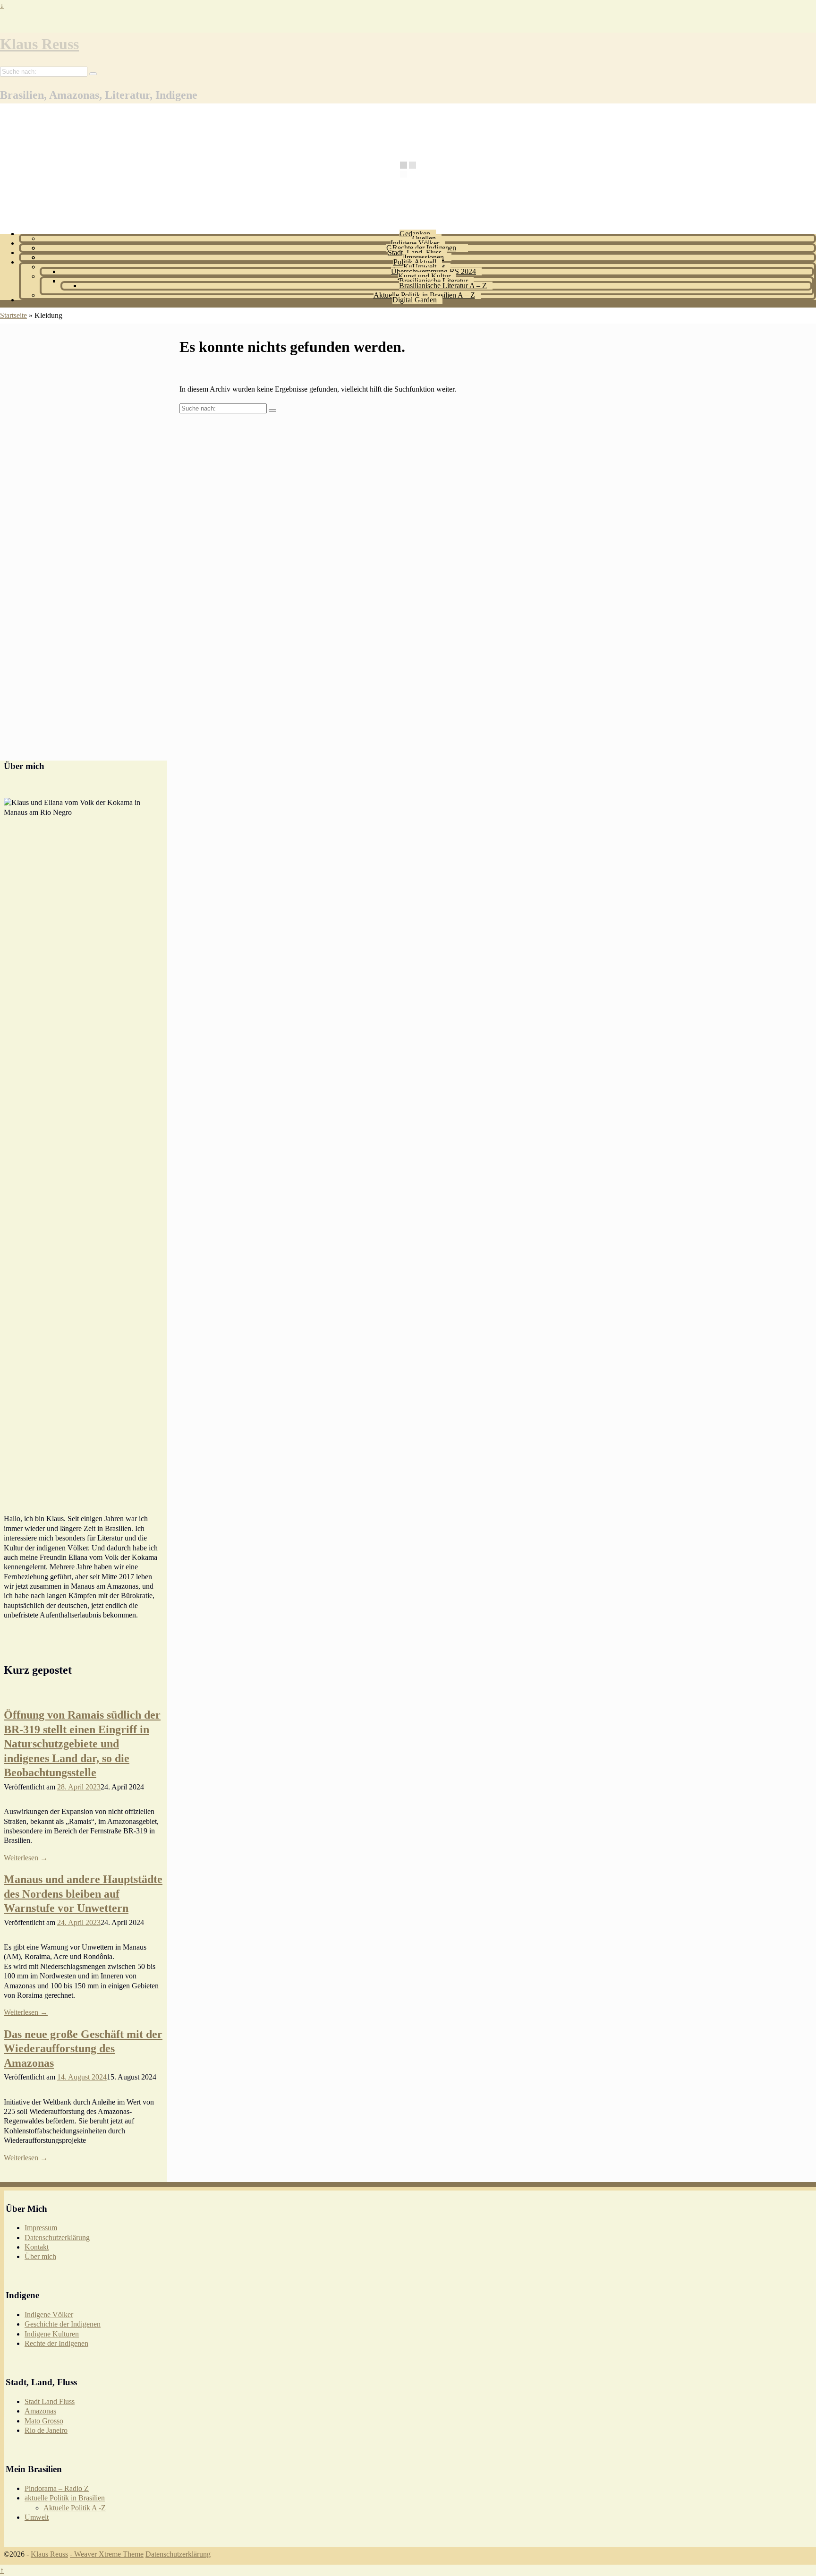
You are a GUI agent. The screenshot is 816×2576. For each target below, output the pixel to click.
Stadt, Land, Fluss (415, 252)
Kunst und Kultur (424, 276)
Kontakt (37, 2247)
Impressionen (424, 257)
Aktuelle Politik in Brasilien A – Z (424, 295)
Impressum (41, 2228)
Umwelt (424, 267)
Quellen (424, 238)
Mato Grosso (44, 2421)
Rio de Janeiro (46, 2430)
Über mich (40, 2256)
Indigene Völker (415, 243)
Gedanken (415, 234)
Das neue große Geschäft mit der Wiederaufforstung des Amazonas (83, 2049)
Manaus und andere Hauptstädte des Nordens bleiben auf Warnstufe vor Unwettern (83, 1894)
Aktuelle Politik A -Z (75, 2508)
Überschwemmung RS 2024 (433, 271)
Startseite (13, 315)
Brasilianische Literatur (433, 281)
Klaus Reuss (39, 44)
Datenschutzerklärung (57, 2238)
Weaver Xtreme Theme (109, 2554)
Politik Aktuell (415, 262)
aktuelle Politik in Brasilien (65, 2498)
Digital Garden (415, 300)
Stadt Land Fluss (50, 2401)
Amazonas (40, 2411)
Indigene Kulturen (52, 2334)
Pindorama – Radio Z (57, 2488)
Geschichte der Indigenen (63, 2324)
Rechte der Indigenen (424, 248)
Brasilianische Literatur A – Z (443, 286)
